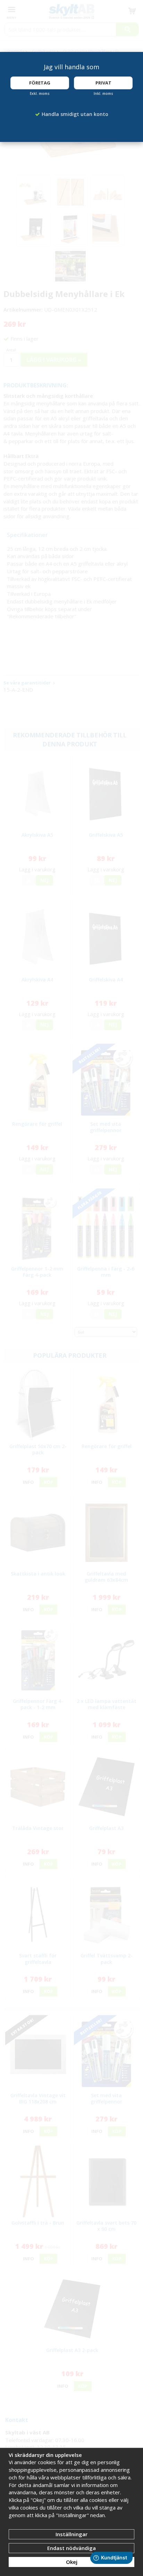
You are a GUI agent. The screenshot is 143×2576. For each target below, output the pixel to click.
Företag (40, 83)
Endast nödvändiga (71, 2548)
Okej (72, 2562)
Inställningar (71, 2534)
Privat (103, 83)
